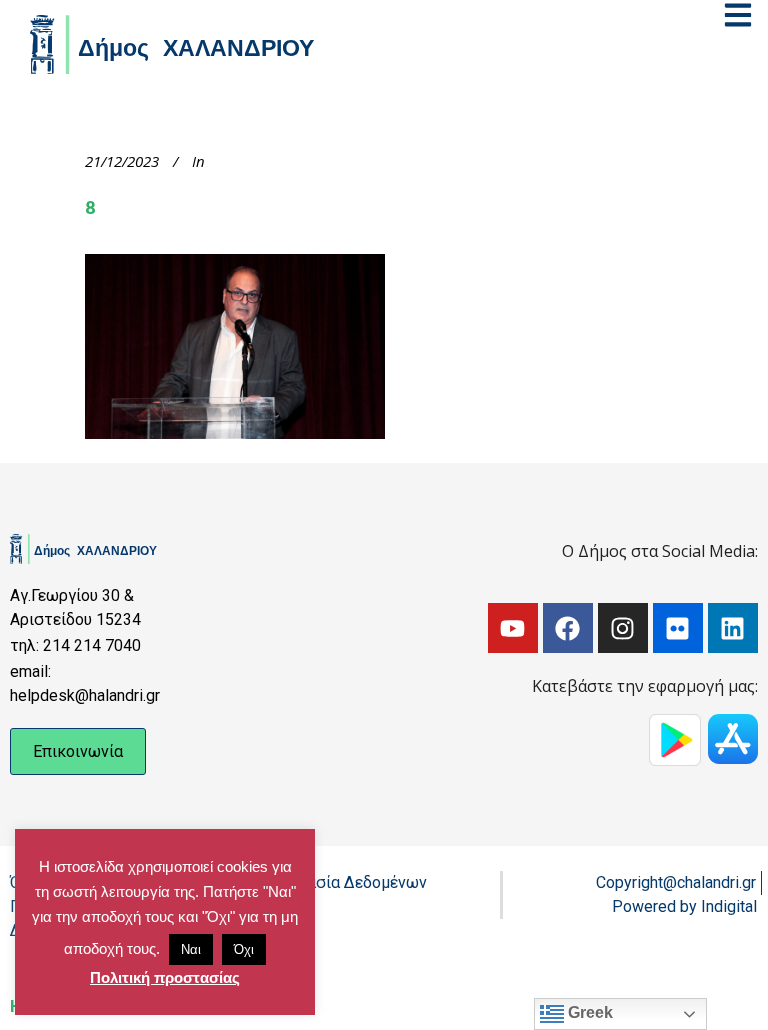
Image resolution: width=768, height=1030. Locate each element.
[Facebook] (568, 628)
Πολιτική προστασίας (165, 977)
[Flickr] (678, 628)
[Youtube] (513, 628)
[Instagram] (623, 628)
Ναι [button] (191, 949)
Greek (588, 1012)
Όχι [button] (244, 949)
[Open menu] (738, 15)
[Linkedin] (733, 628)
